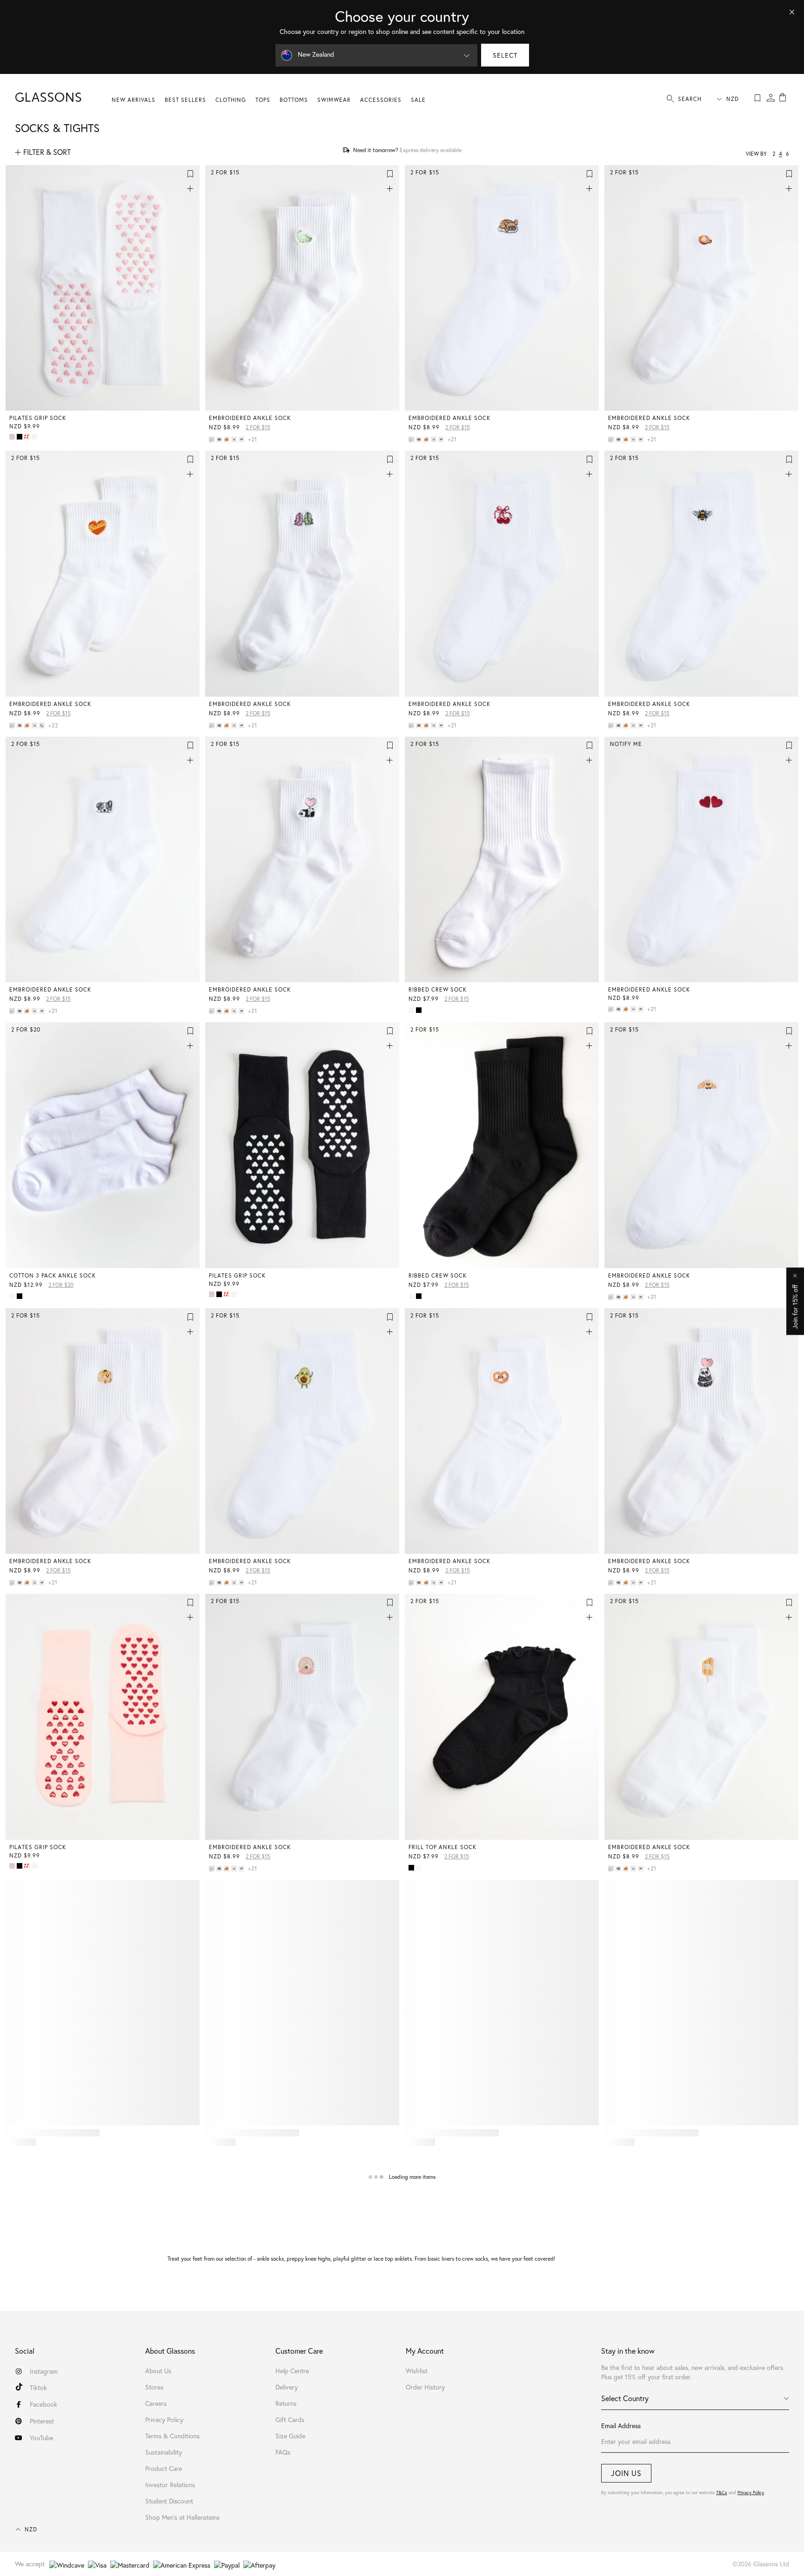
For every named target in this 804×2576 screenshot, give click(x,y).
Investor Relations (170, 2485)
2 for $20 (61, 1285)
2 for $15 (258, 427)
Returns (286, 2403)
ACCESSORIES (381, 100)
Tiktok (38, 2388)
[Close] (792, 12)
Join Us (626, 2473)
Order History (425, 2387)
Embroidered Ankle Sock (250, 418)
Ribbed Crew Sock (438, 989)
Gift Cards (290, 2420)
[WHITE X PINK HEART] (13, 437)
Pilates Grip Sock (38, 418)
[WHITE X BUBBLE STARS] (35, 437)
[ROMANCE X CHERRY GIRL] (28, 437)
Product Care (164, 2469)
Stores (154, 2387)
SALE (418, 100)
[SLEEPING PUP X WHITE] (220, 439)
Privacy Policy (751, 2493)
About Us (158, 2371)
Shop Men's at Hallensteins (182, 2517)
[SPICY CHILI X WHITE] (43, 726)
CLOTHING (231, 100)
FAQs (283, 2452)
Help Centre (292, 2371)
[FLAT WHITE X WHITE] (235, 439)
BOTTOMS (294, 100)
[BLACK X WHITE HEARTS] (20, 437)
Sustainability (164, 2452)
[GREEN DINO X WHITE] (213, 439)
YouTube (41, 2438)
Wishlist (417, 2371)
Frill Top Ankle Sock (442, 1847)
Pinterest (42, 2421)
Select (505, 55)
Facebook (44, 2404)
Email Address (621, 2426)
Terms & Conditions (172, 2436)
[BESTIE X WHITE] (228, 439)
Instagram (44, 2371)
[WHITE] (412, 1010)
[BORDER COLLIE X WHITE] (242, 439)
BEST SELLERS (185, 100)
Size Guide (290, 2436)
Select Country (625, 2398)
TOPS (263, 100)
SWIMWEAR (334, 100)
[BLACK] (420, 1010)
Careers (156, 2403)
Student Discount (169, 2501)
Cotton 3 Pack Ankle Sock (53, 1275)
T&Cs (722, 2493)
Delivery (287, 2387)
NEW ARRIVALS (134, 100)
